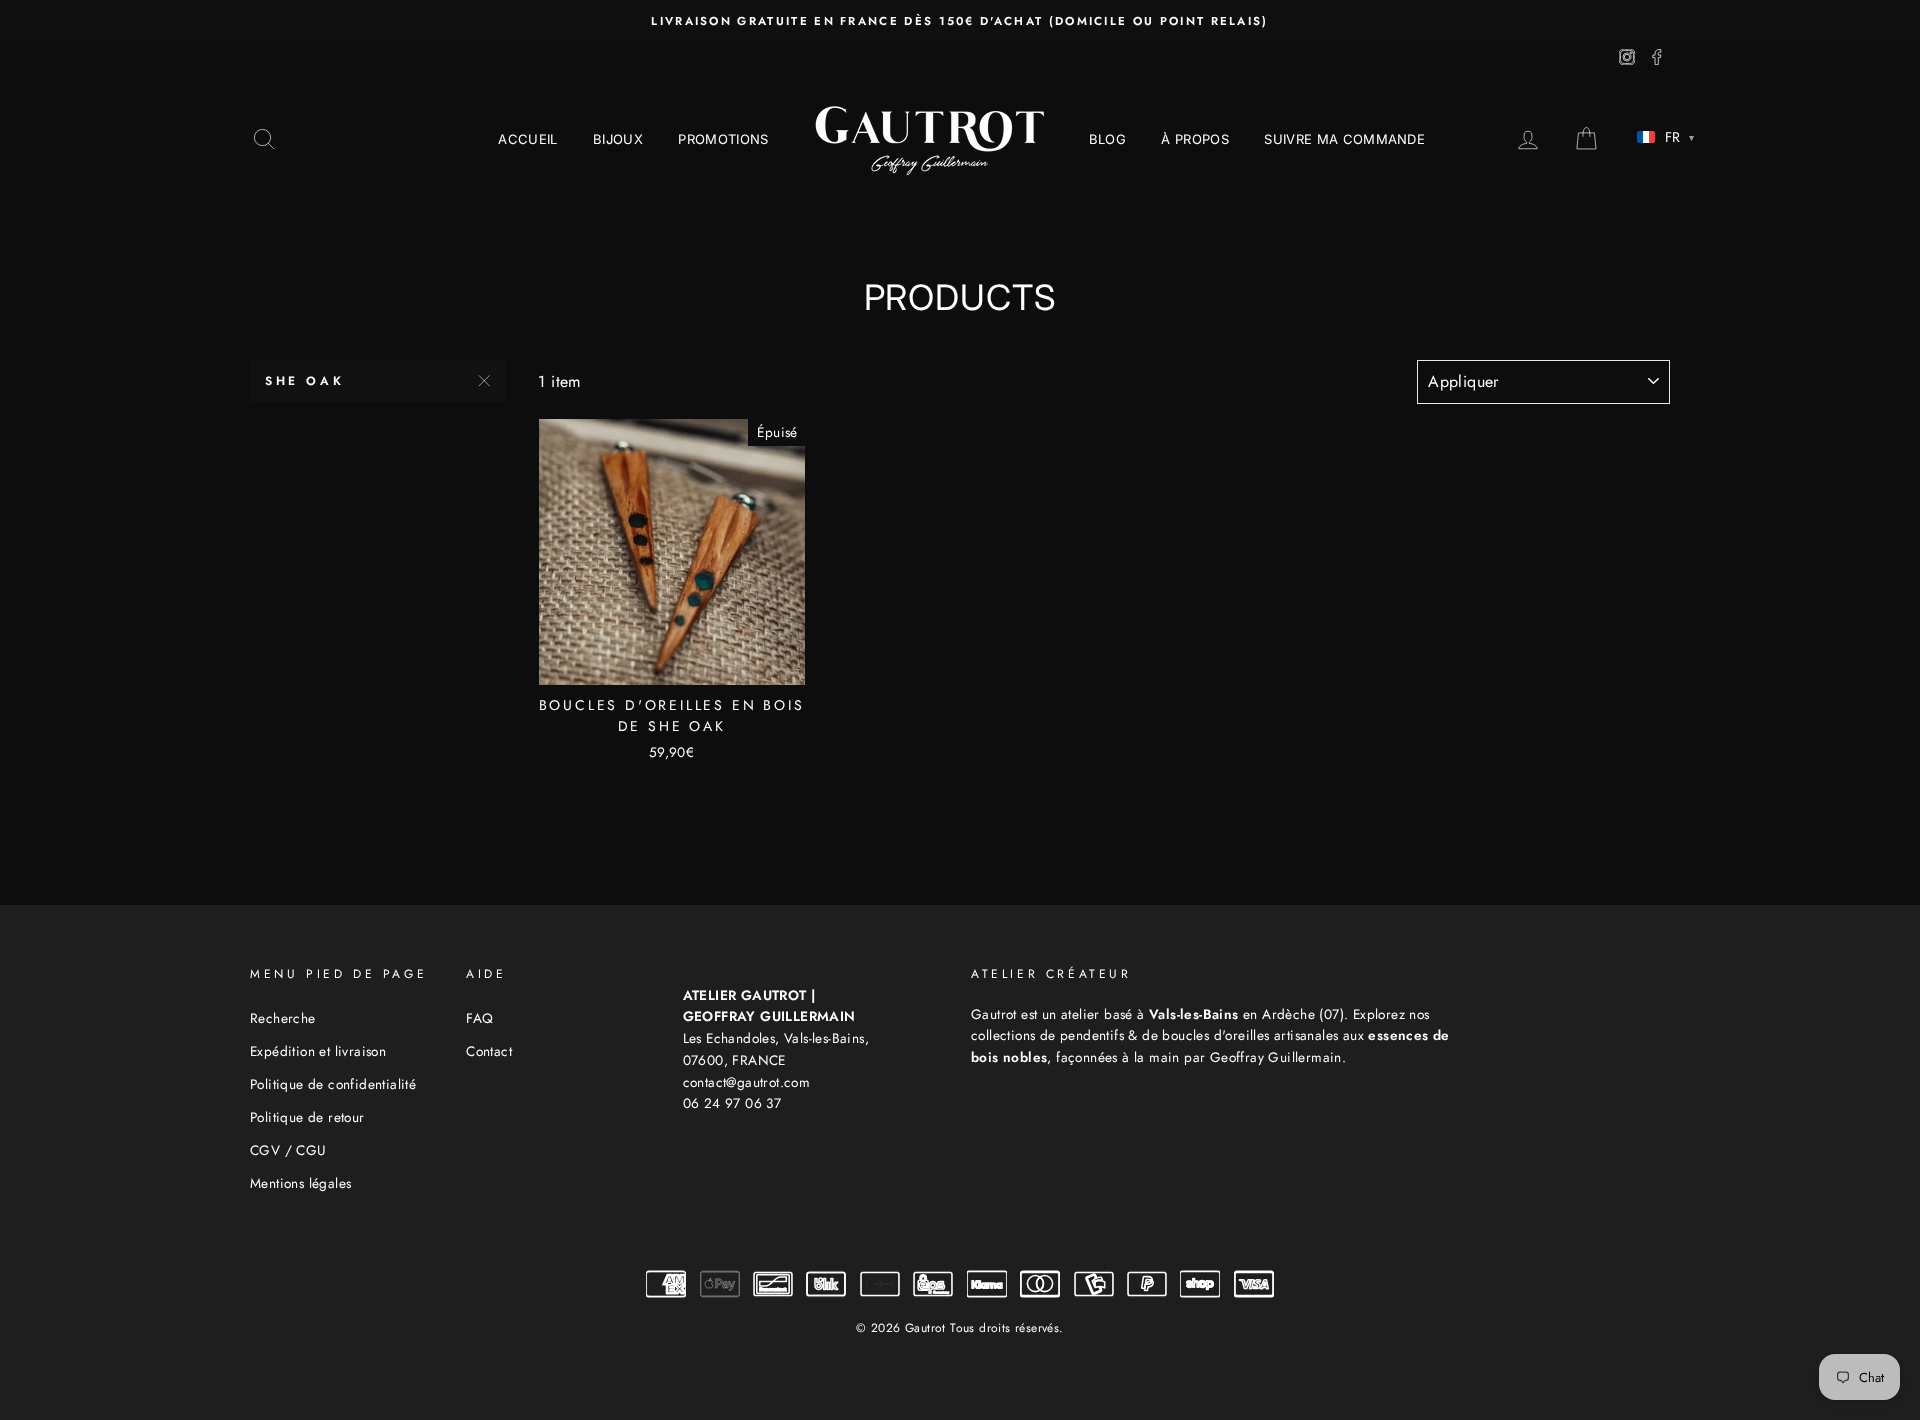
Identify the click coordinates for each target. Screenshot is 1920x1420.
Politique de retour (307, 1117)
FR (1679, 137)
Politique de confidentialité (333, 1084)
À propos (1195, 139)
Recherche (283, 1018)
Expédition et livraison (318, 1051)
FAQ (479, 1018)
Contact (489, 1051)
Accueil (527, 139)
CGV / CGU (288, 1150)
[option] (960, 21)
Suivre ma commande (1344, 139)
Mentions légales (300, 1183)
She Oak (304, 381)
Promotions (723, 139)
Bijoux (618, 139)
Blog (1107, 139)
